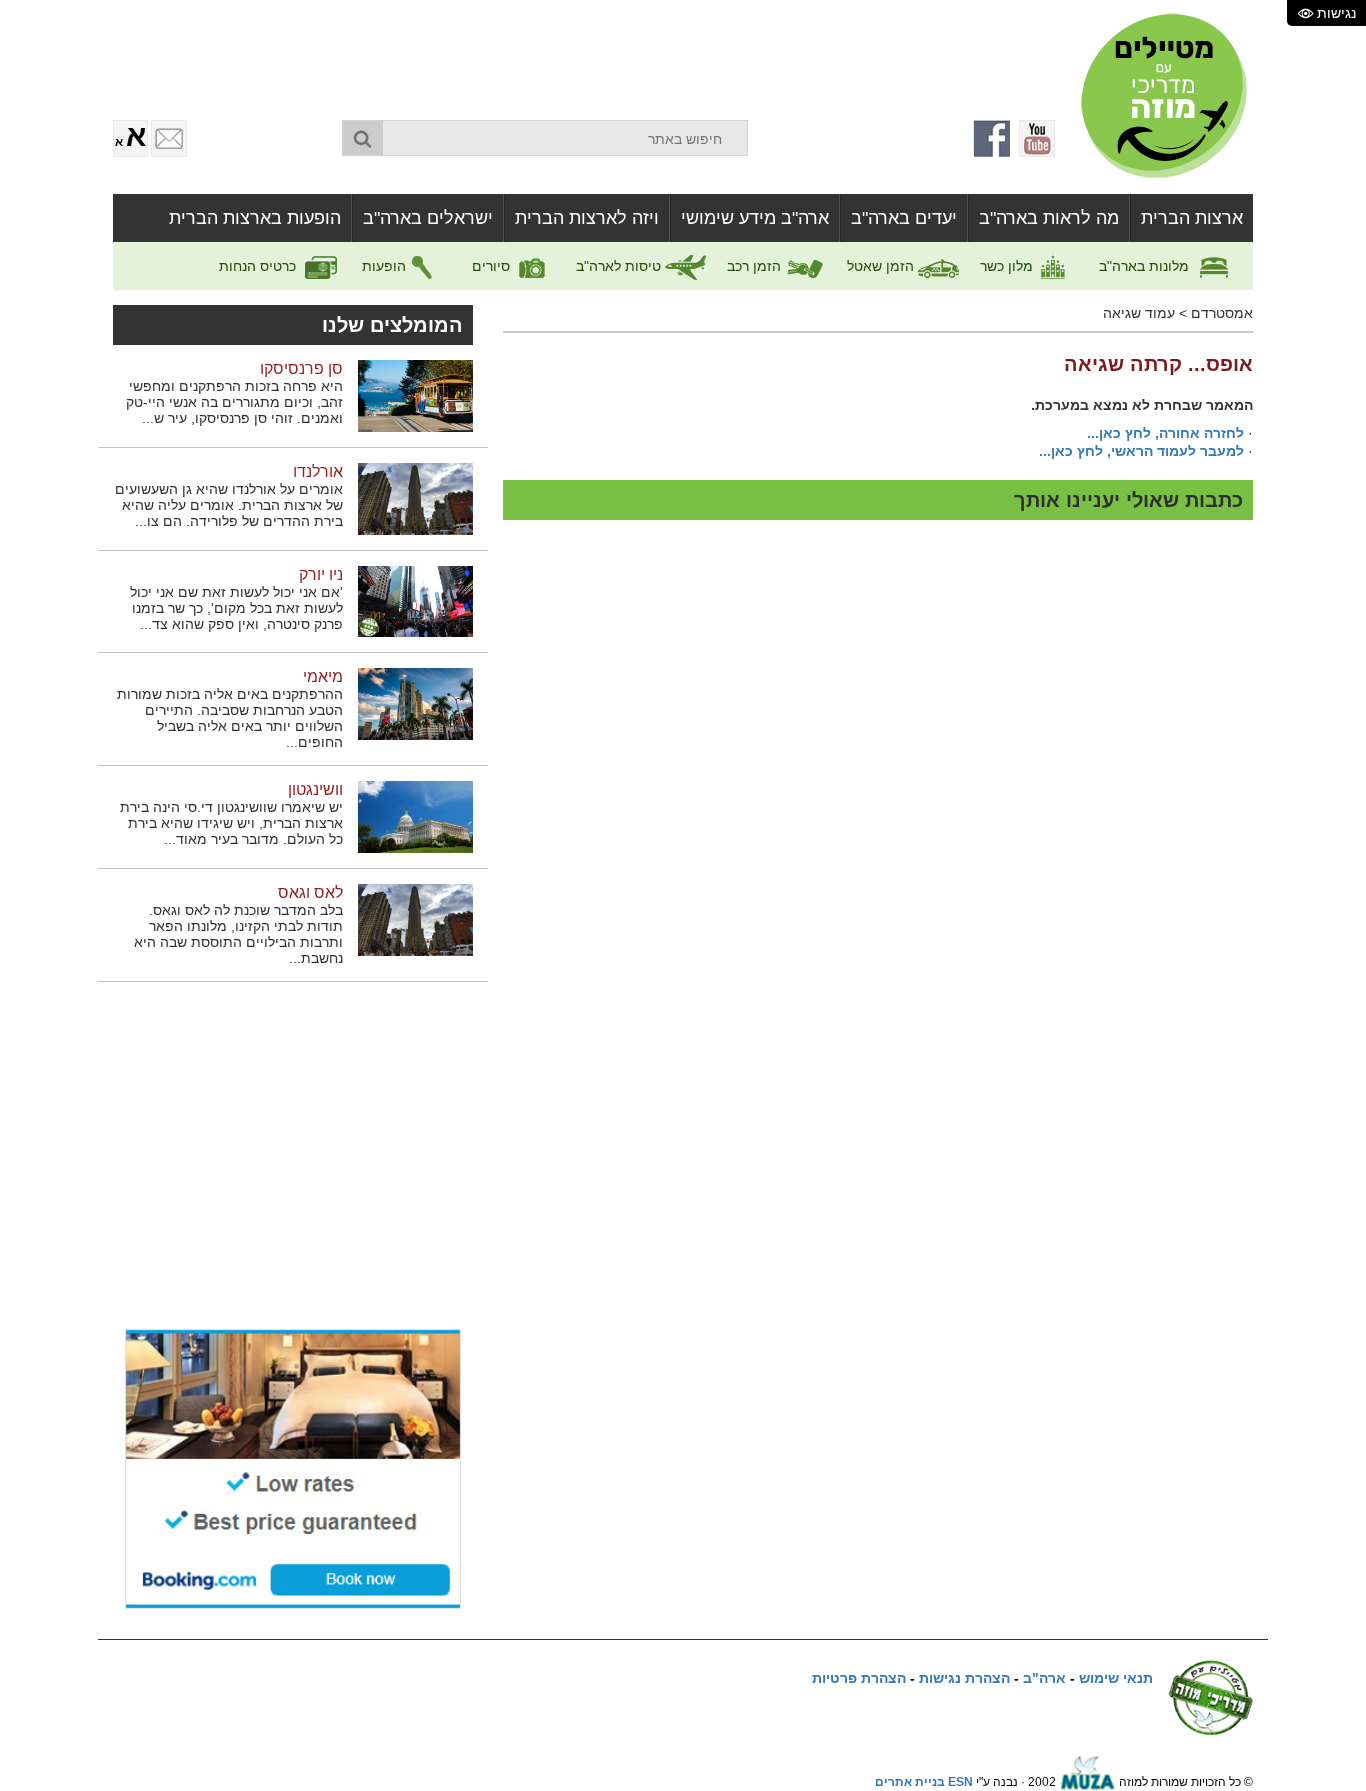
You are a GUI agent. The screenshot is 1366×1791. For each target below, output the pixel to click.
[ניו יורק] (415, 601)
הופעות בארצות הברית (255, 218)
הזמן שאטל (882, 266)
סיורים (493, 266)
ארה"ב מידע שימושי (755, 218)
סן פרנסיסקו (301, 368)
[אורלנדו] (415, 498)
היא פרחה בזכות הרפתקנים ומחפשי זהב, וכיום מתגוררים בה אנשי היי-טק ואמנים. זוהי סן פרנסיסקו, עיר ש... (234, 402)
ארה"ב (1044, 1678)
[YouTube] (1037, 138)
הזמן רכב (756, 266)
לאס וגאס (310, 892)
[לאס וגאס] (415, 919)
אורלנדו (318, 471)
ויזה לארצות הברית (587, 218)
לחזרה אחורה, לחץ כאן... (1165, 433)
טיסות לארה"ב (620, 266)
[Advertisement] (573, 55)
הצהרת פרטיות (859, 1678)
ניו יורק (321, 574)
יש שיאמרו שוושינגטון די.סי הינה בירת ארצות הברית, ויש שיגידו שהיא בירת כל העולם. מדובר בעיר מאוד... (231, 823)
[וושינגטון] (415, 816)
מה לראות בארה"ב (1049, 218)
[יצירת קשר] (169, 138)
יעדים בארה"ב (904, 218)
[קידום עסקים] (1087, 1782)
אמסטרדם (1222, 313)
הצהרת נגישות (964, 1678)
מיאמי (323, 676)
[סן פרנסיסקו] (415, 395)
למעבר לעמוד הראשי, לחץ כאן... (1141, 451)
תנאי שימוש (1116, 1678)
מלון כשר (1008, 266)
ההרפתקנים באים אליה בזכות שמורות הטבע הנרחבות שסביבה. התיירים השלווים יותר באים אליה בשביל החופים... (230, 718)
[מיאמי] (415, 703)
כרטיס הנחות (259, 266)
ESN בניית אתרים (924, 1782)
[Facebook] (993, 138)
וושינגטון (315, 789)
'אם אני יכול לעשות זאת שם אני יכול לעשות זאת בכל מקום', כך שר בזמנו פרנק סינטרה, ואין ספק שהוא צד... (236, 608)
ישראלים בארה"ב (428, 218)
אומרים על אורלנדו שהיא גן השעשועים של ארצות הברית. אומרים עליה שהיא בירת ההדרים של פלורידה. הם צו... (229, 505)
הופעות (386, 266)
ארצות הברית (1192, 218)
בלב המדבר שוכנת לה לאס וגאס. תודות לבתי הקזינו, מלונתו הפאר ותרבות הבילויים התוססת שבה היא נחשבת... (238, 934)
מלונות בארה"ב (1146, 266)
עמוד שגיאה (1139, 313)
